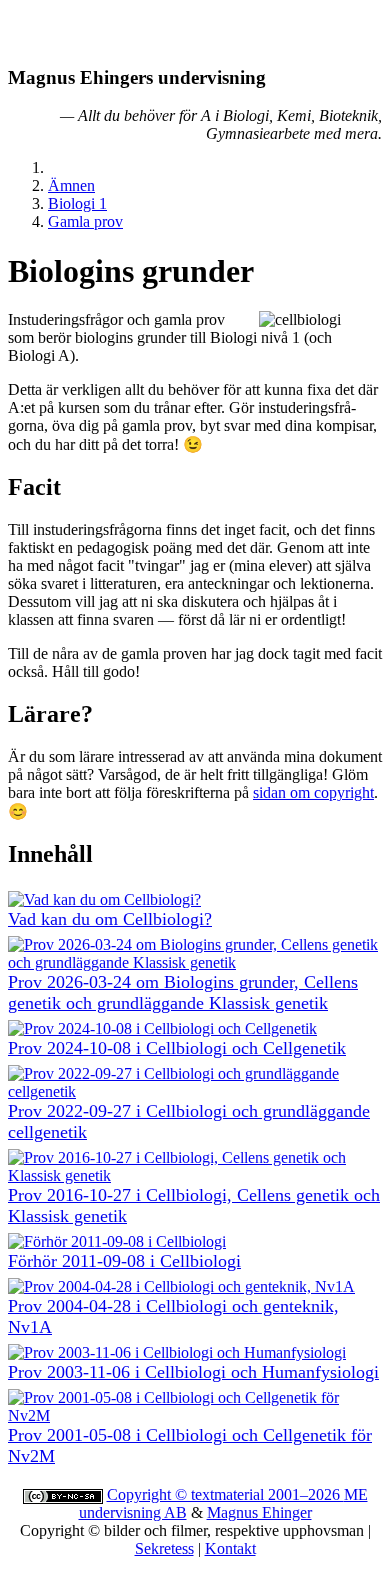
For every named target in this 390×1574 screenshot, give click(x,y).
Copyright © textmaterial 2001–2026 (225, 1494)
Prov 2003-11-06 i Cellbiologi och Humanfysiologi (193, 1372)
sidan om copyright (313, 792)
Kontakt (230, 1548)
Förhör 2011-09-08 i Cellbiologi (124, 1261)
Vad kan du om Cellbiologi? (110, 919)
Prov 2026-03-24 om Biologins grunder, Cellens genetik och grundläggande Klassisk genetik (183, 992)
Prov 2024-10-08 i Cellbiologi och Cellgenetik (177, 1048)
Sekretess (164, 1548)
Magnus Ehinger (259, 1512)
